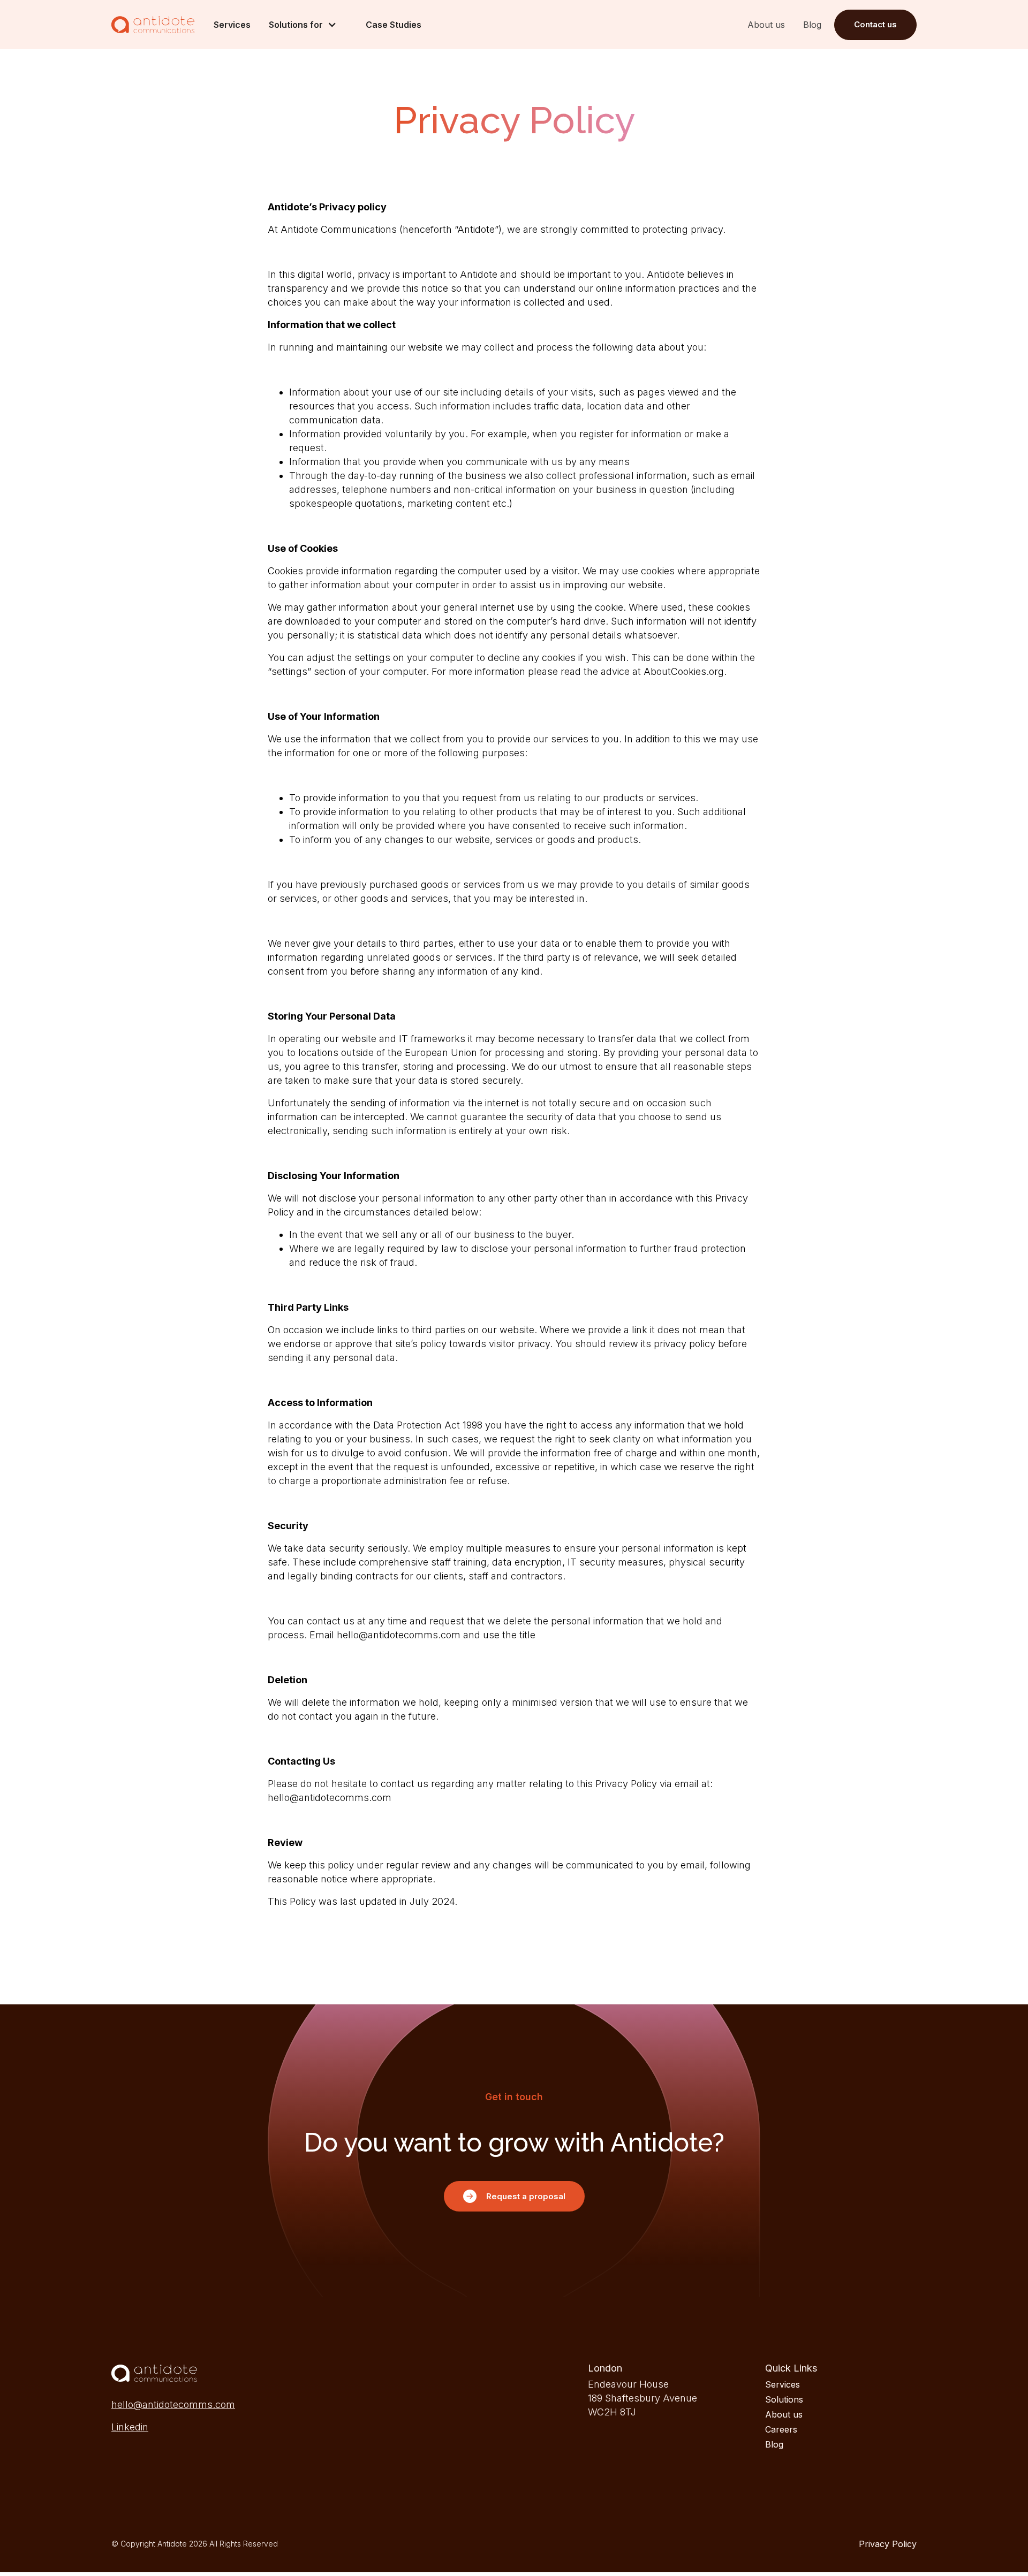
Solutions (784, 2399)
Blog (812, 25)
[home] (153, 25)
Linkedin (130, 2427)
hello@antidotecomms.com (173, 2404)
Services (232, 25)
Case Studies (394, 25)
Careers (781, 2429)
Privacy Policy (888, 2544)
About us (766, 25)
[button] (308, 25)
